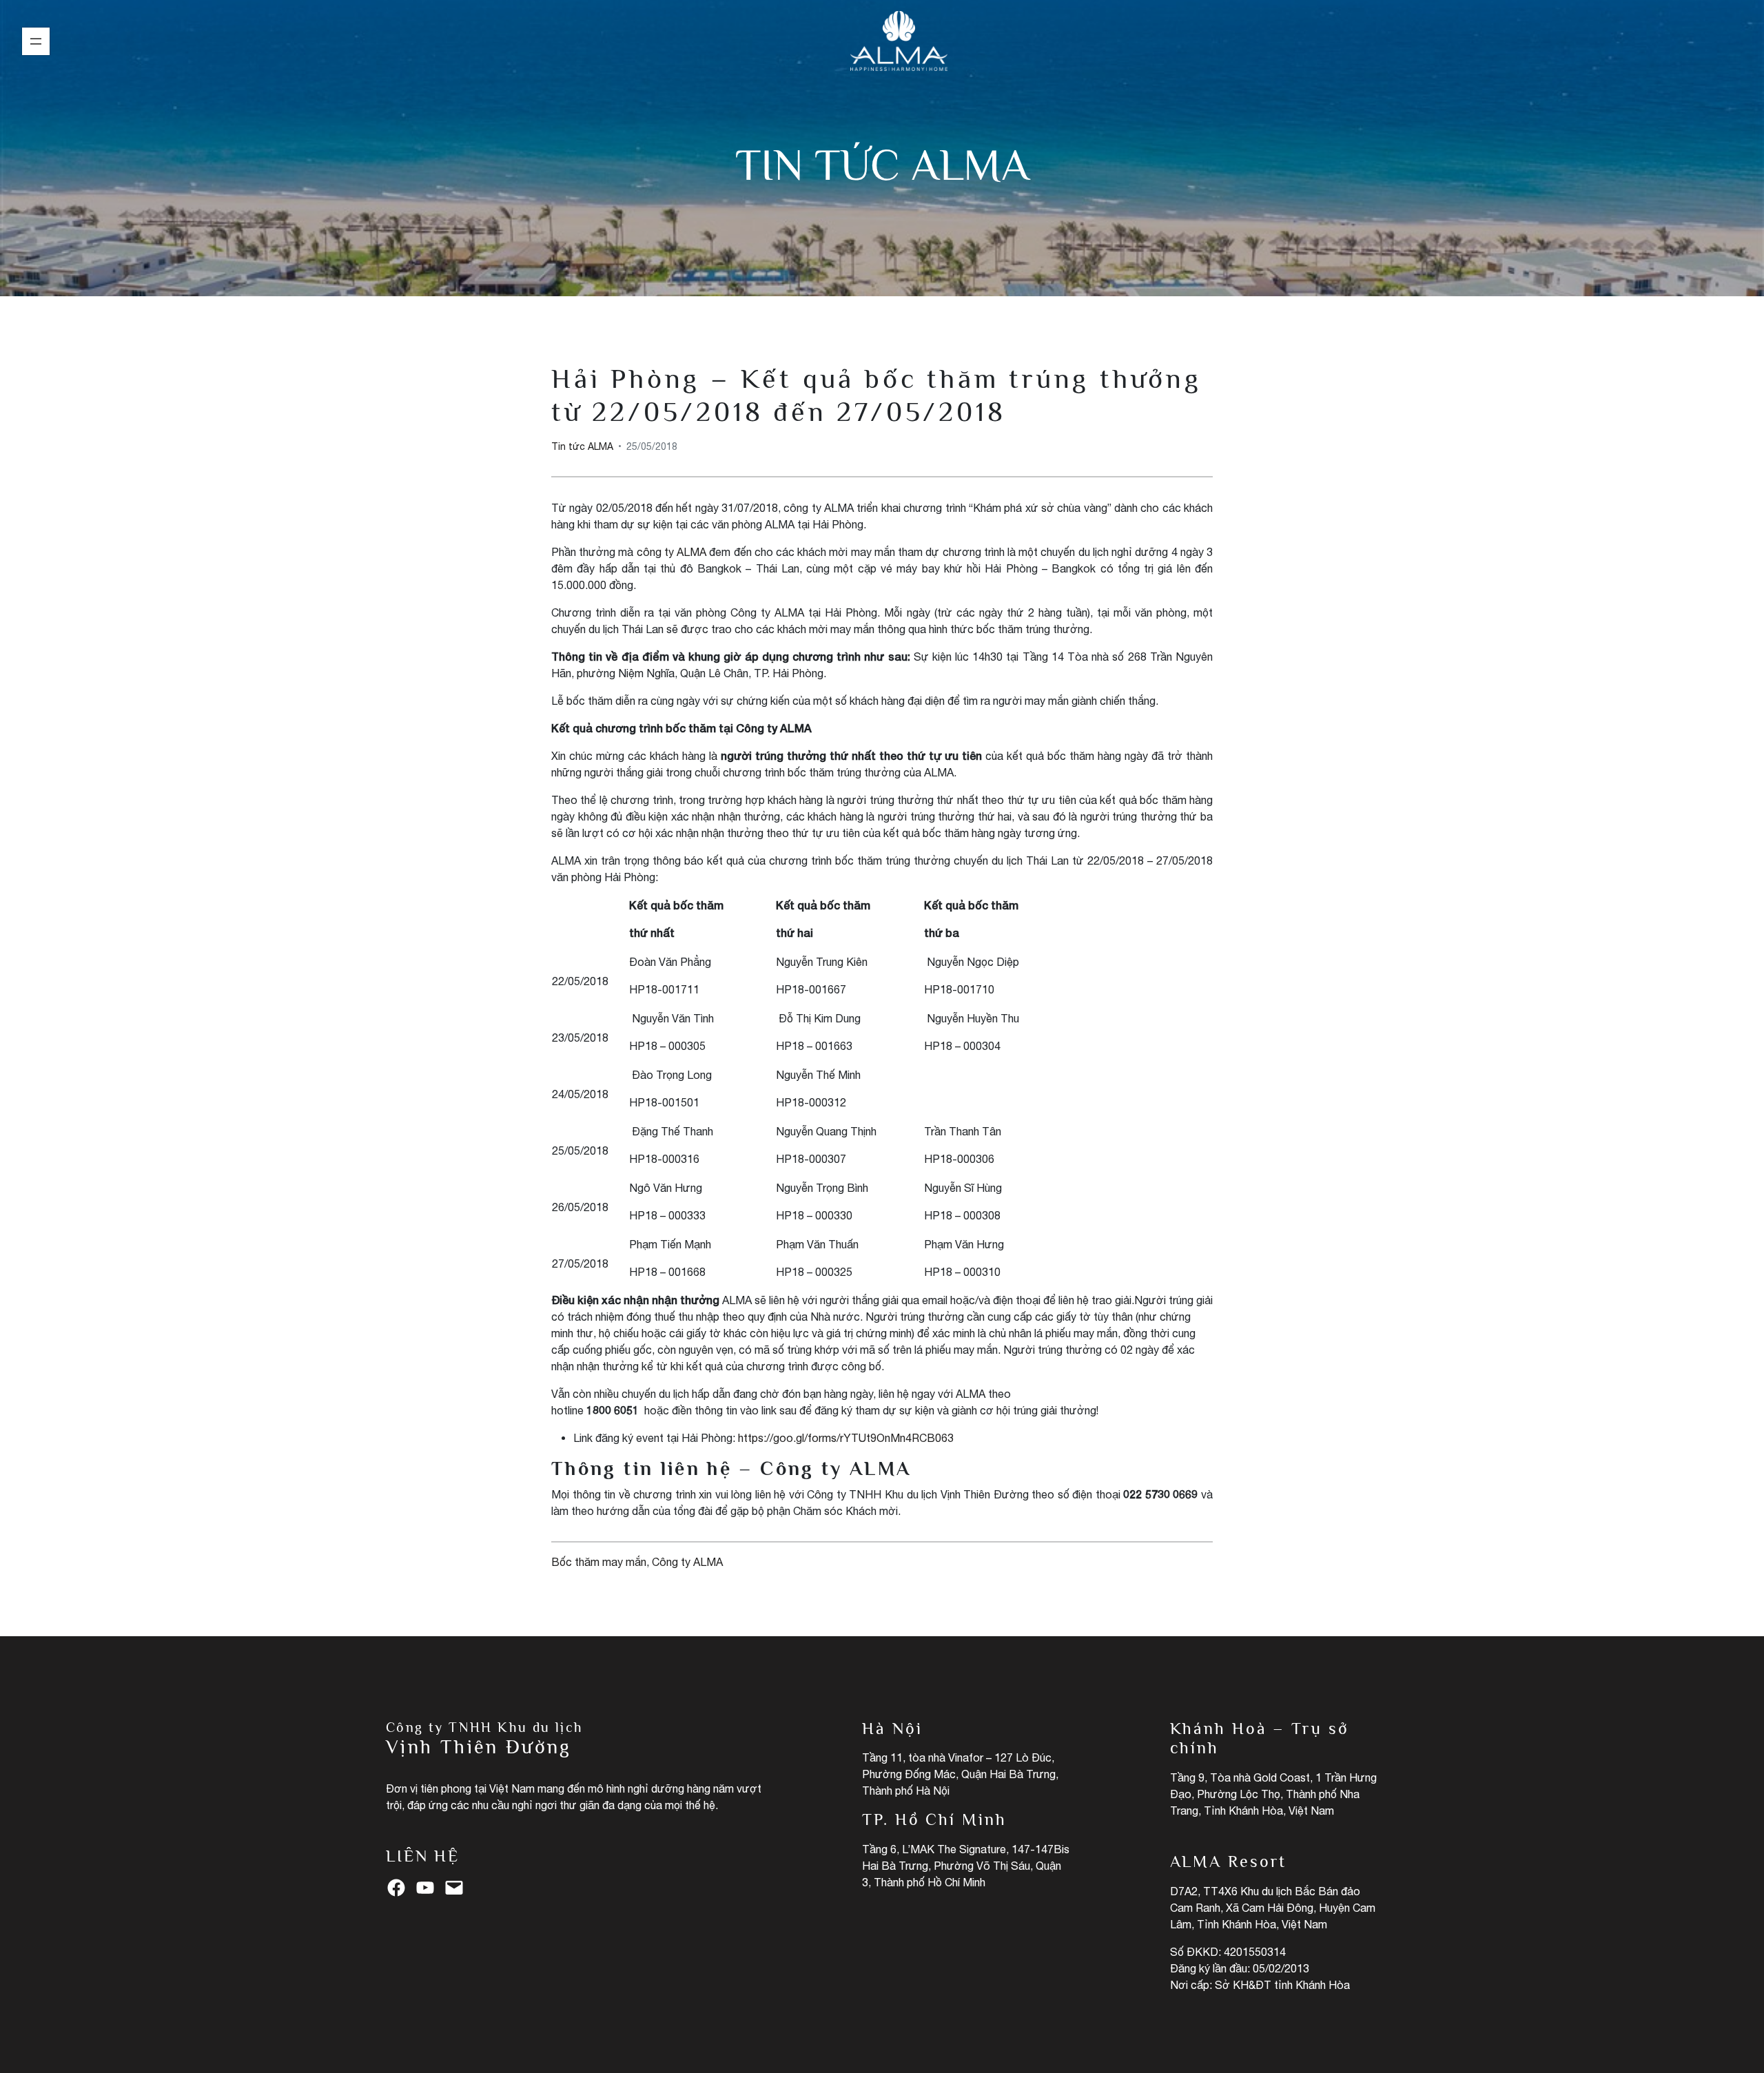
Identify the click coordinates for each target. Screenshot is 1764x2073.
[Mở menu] (36, 41)
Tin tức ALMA (882, 165)
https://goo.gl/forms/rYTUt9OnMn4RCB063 (846, 1438)
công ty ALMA (671, 552)
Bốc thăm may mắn (599, 1562)
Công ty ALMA (687, 1562)
